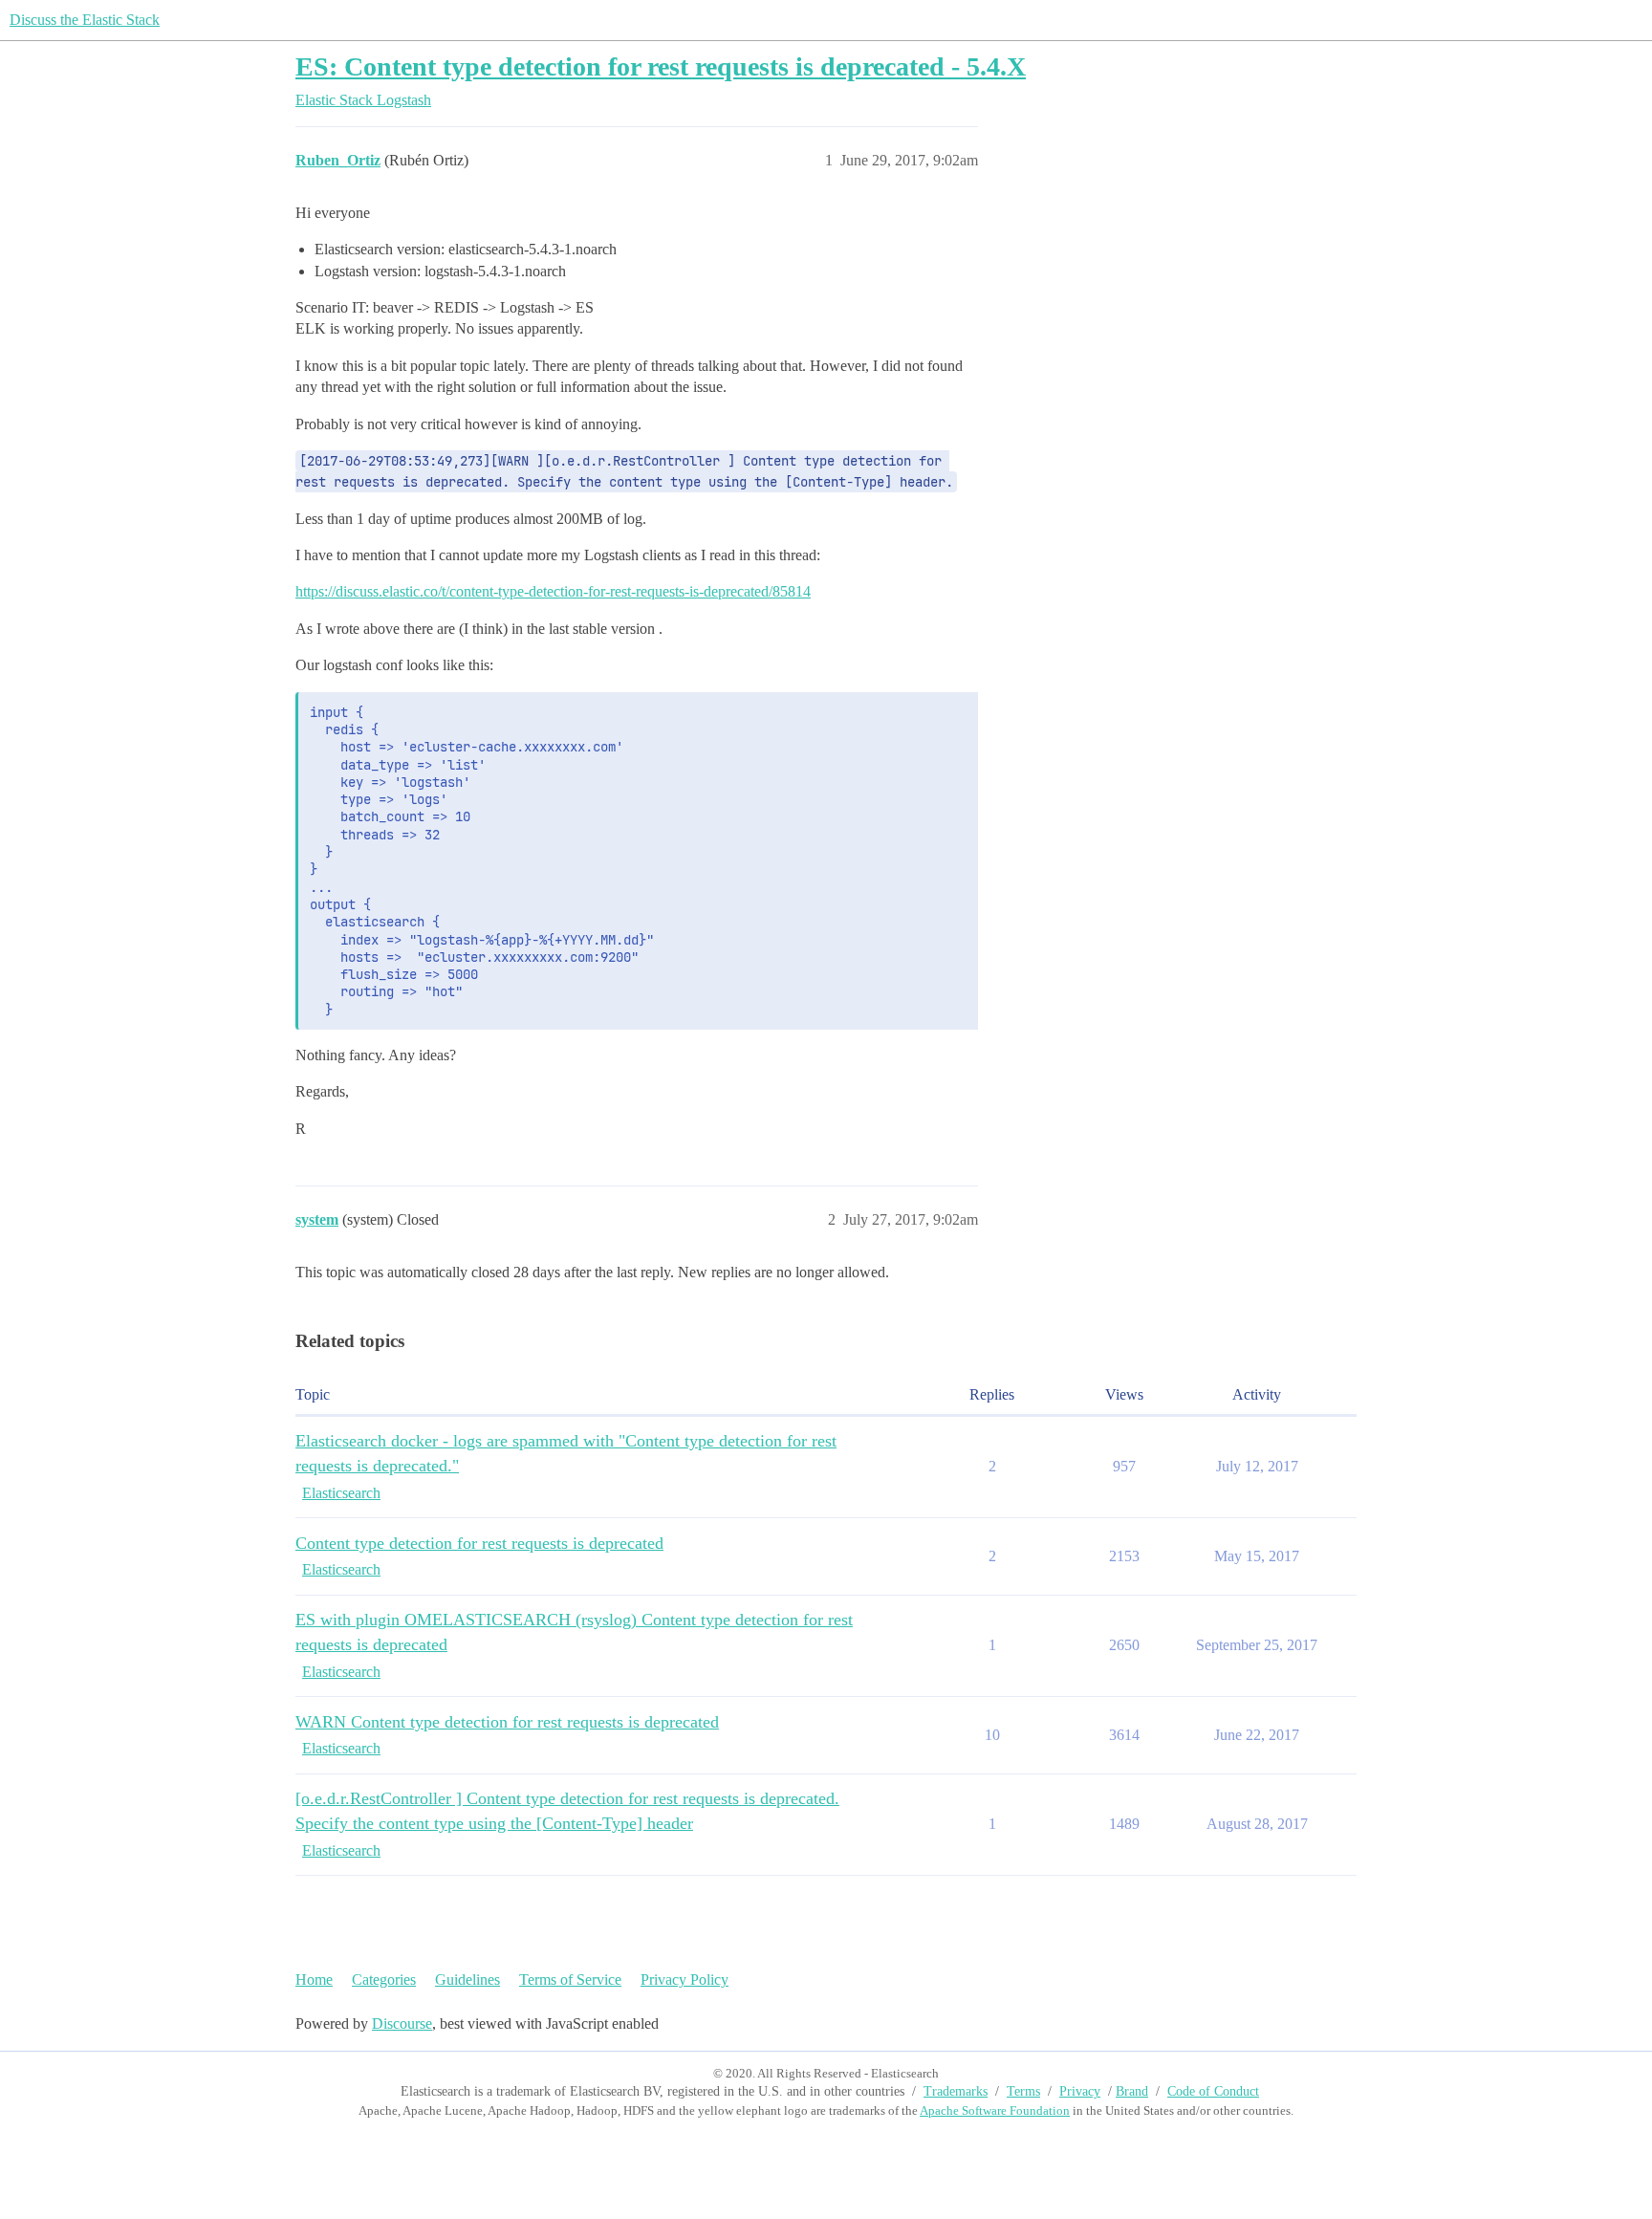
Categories (384, 1980)
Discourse (402, 2023)
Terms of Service (570, 1980)
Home (314, 1980)
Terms (1023, 2091)
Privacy (1080, 2091)
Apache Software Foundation (995, 2110)
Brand (1132, 2091)
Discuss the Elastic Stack (85, 20)
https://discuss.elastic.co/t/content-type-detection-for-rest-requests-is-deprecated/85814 (553, 591)
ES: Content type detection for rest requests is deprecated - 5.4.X (661, 66)
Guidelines (467, 1980)
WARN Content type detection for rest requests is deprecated (507, 1722)
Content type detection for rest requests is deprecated (479, 1543)
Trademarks (956, 2091)
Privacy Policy (685, 1980)
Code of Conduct (1213, 2091)
